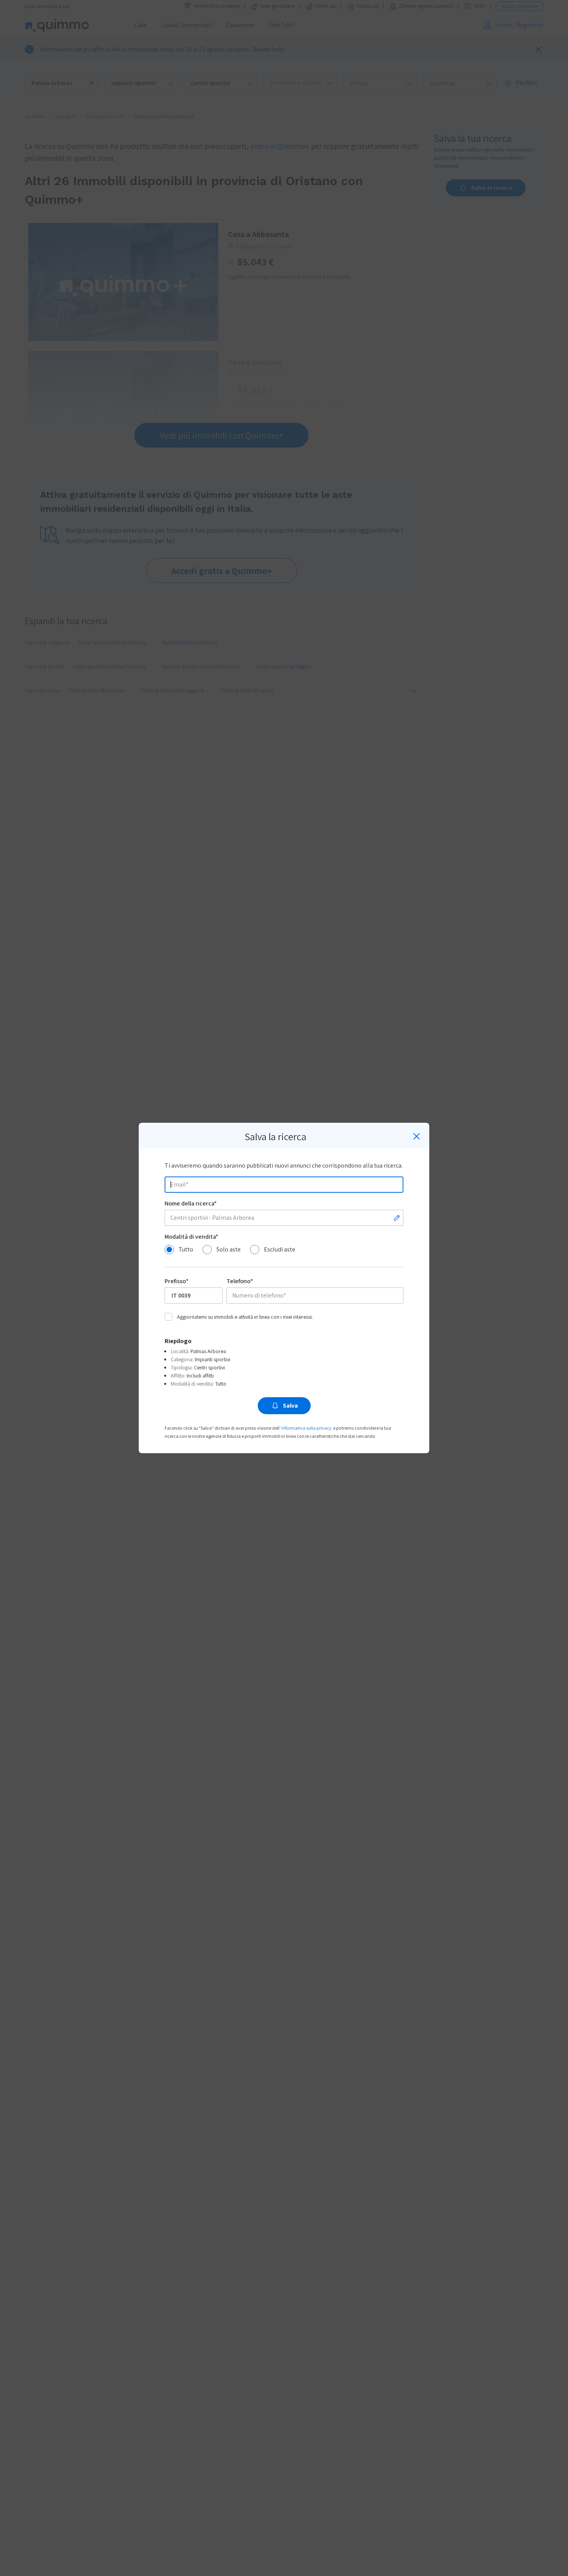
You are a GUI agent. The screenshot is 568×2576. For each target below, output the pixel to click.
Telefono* (240, 1281)
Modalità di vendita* (191, 1237)
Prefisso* (177, 1281)
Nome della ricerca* (191, 1203)
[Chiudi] (417, 1136)
